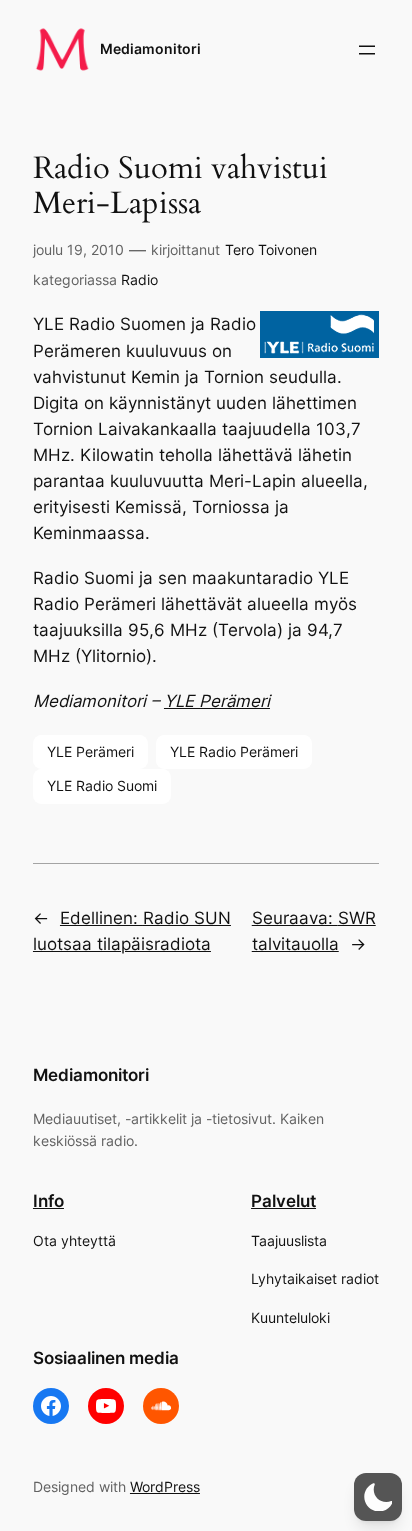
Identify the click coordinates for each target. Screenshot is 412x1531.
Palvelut (283, 1201)
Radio (139, 279)
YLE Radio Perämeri (234, 751)
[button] (378, 1497)
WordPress (165, 1486)
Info (48, 1201)
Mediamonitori (150, 48)
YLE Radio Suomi (102, 785)
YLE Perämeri (217, 701)
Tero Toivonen (271, 249)
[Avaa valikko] (367, 50)
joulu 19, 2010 (78, 249)
